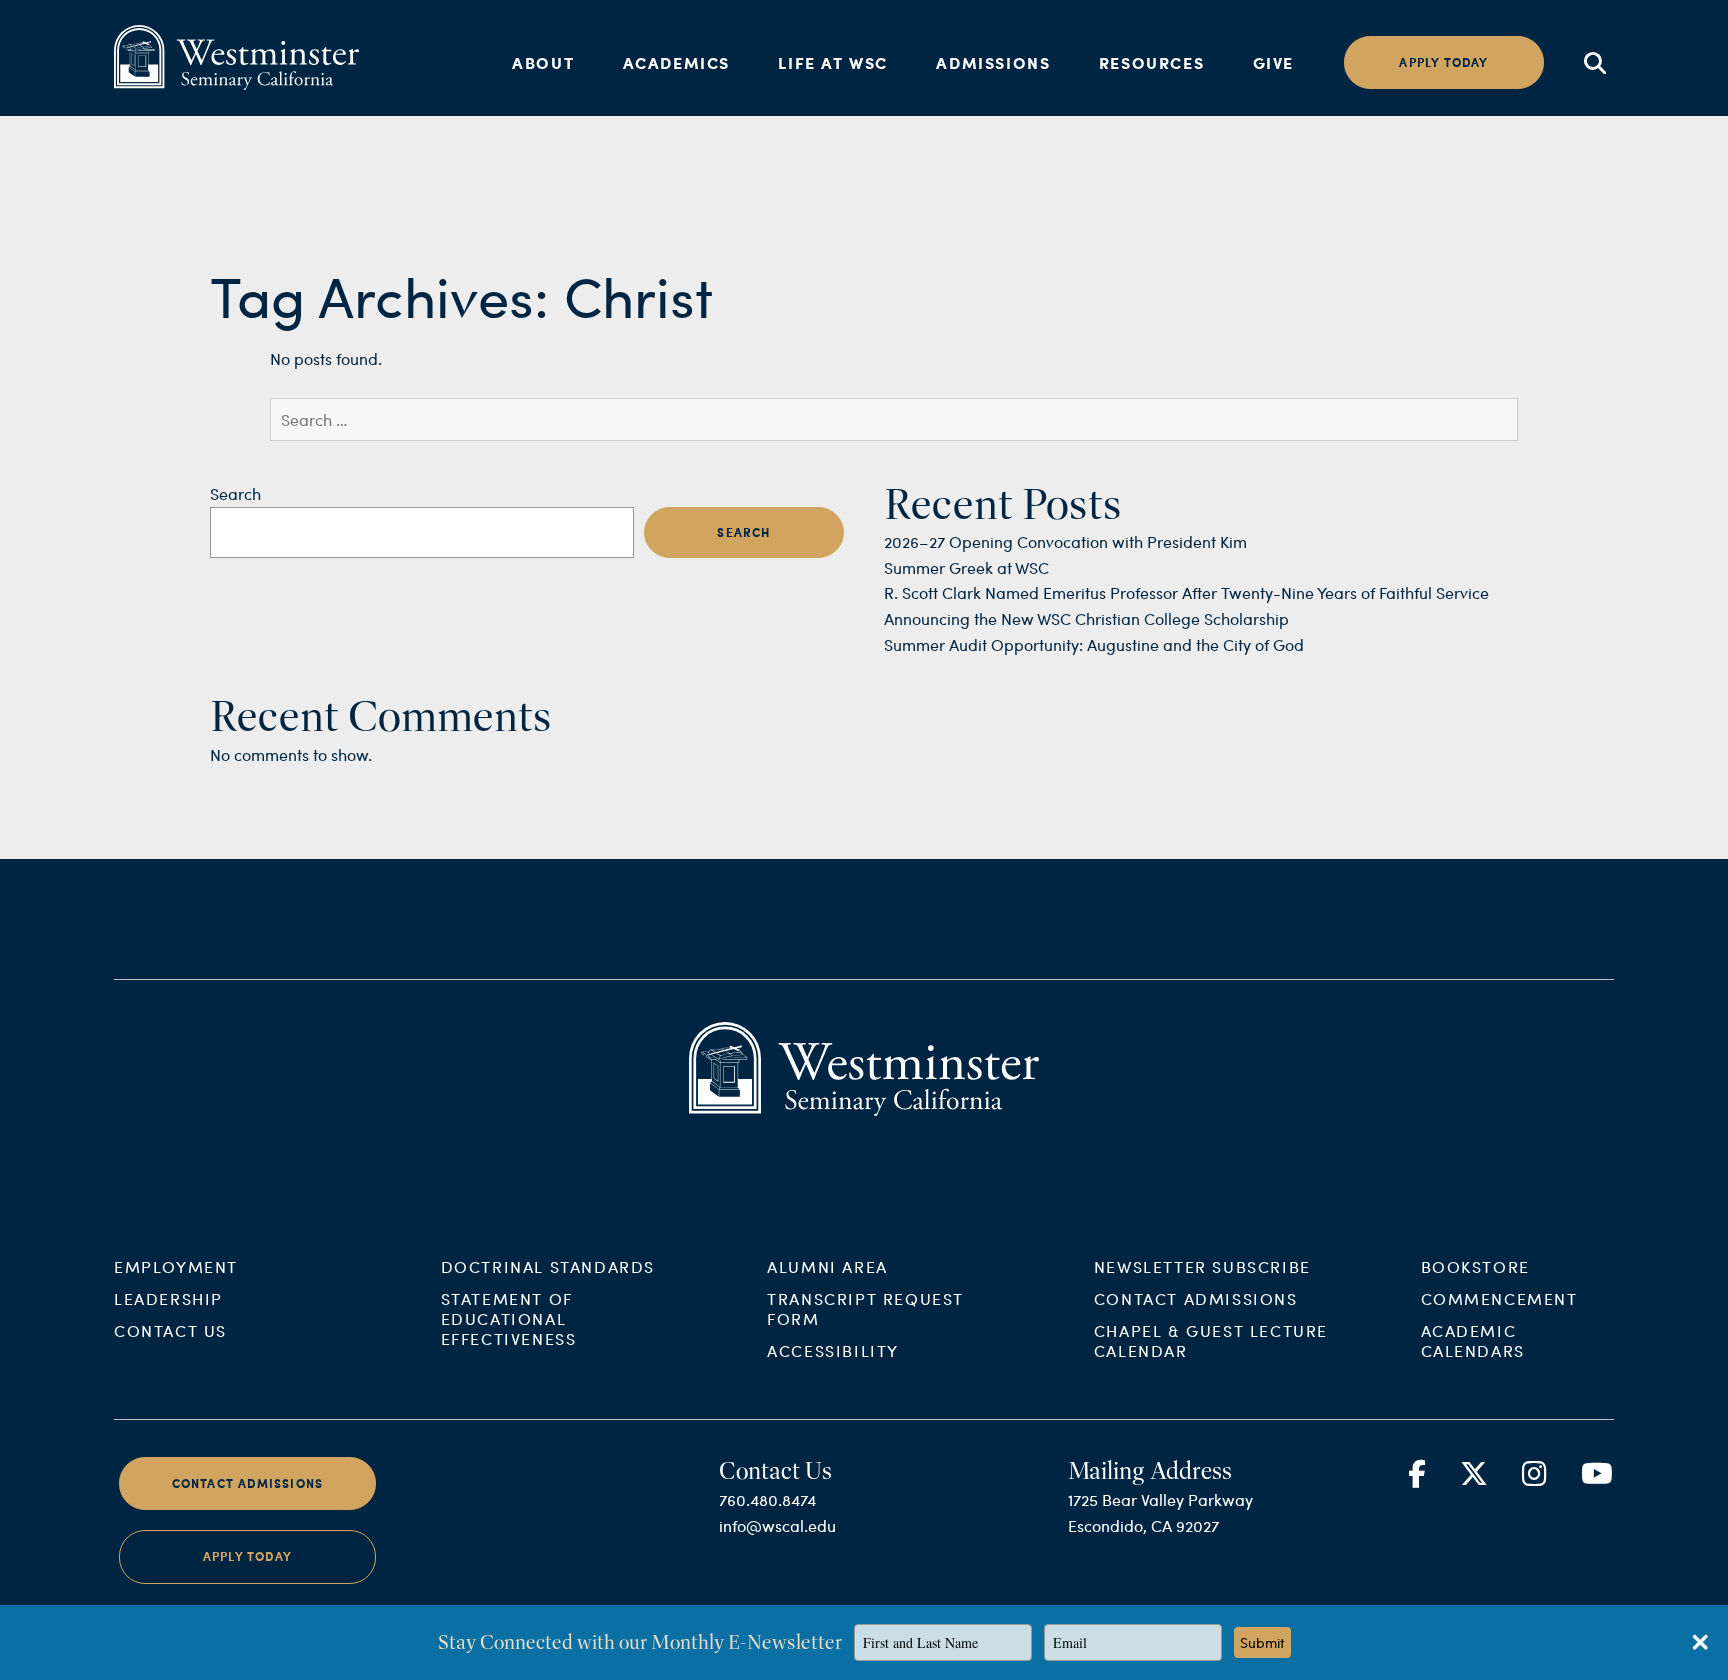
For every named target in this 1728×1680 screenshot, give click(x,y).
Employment (176, 1266)
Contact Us (170, 1330)
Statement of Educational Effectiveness (509, 1318)
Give (1273, 62)
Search (235, 493)
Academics (676, 62)
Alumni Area (827, 1266)
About (543, 62)
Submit (1262, 1642)
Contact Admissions (1196, 1298)
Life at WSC (833, 62)
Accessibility (833, 1350)
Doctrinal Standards (548, 1266)
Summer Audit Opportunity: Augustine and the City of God (1094, 644)
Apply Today (247, 1556)
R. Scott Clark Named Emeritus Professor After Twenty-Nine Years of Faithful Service (1186, 592)
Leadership (168, 1298)
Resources (1151, 62)
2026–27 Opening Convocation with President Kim (1065, 541)
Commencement (1499, 1298)
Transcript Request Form (865, 1308)
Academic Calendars (1473, 1340)
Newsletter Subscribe (1202, 1266)
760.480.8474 (767, 1499)
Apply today (1443, 62)
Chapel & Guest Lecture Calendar (1211, 1340)
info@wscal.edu (777, 1525)
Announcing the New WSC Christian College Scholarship (1086, 618)
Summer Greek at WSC (966, 567)
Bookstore (1475, 1266)
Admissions (993, 62)
